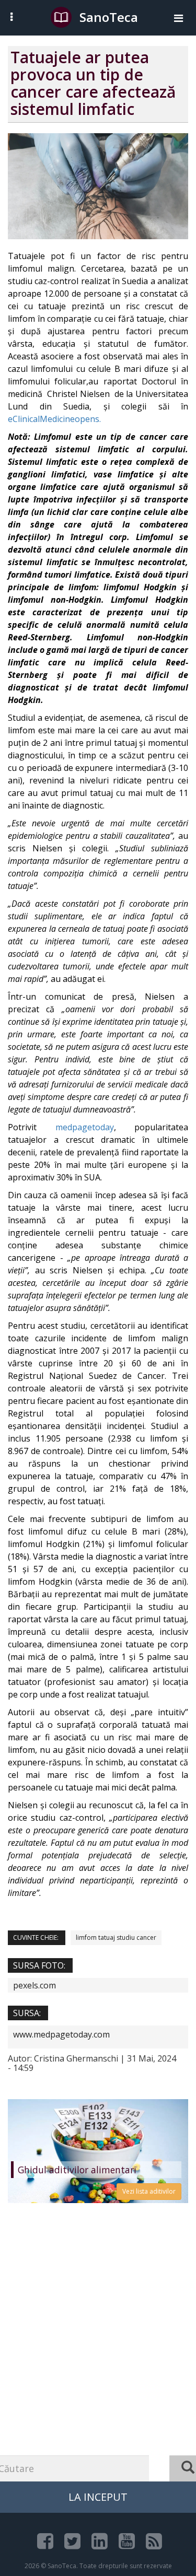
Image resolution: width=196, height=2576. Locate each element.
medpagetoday (85, 1127)
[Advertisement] (98, 2363)
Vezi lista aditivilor (149, 2191)
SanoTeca (109, 17)
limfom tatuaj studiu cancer (116, 1937)
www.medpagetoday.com (61, 2034)
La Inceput (98, 2497)
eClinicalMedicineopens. (54, 419)
